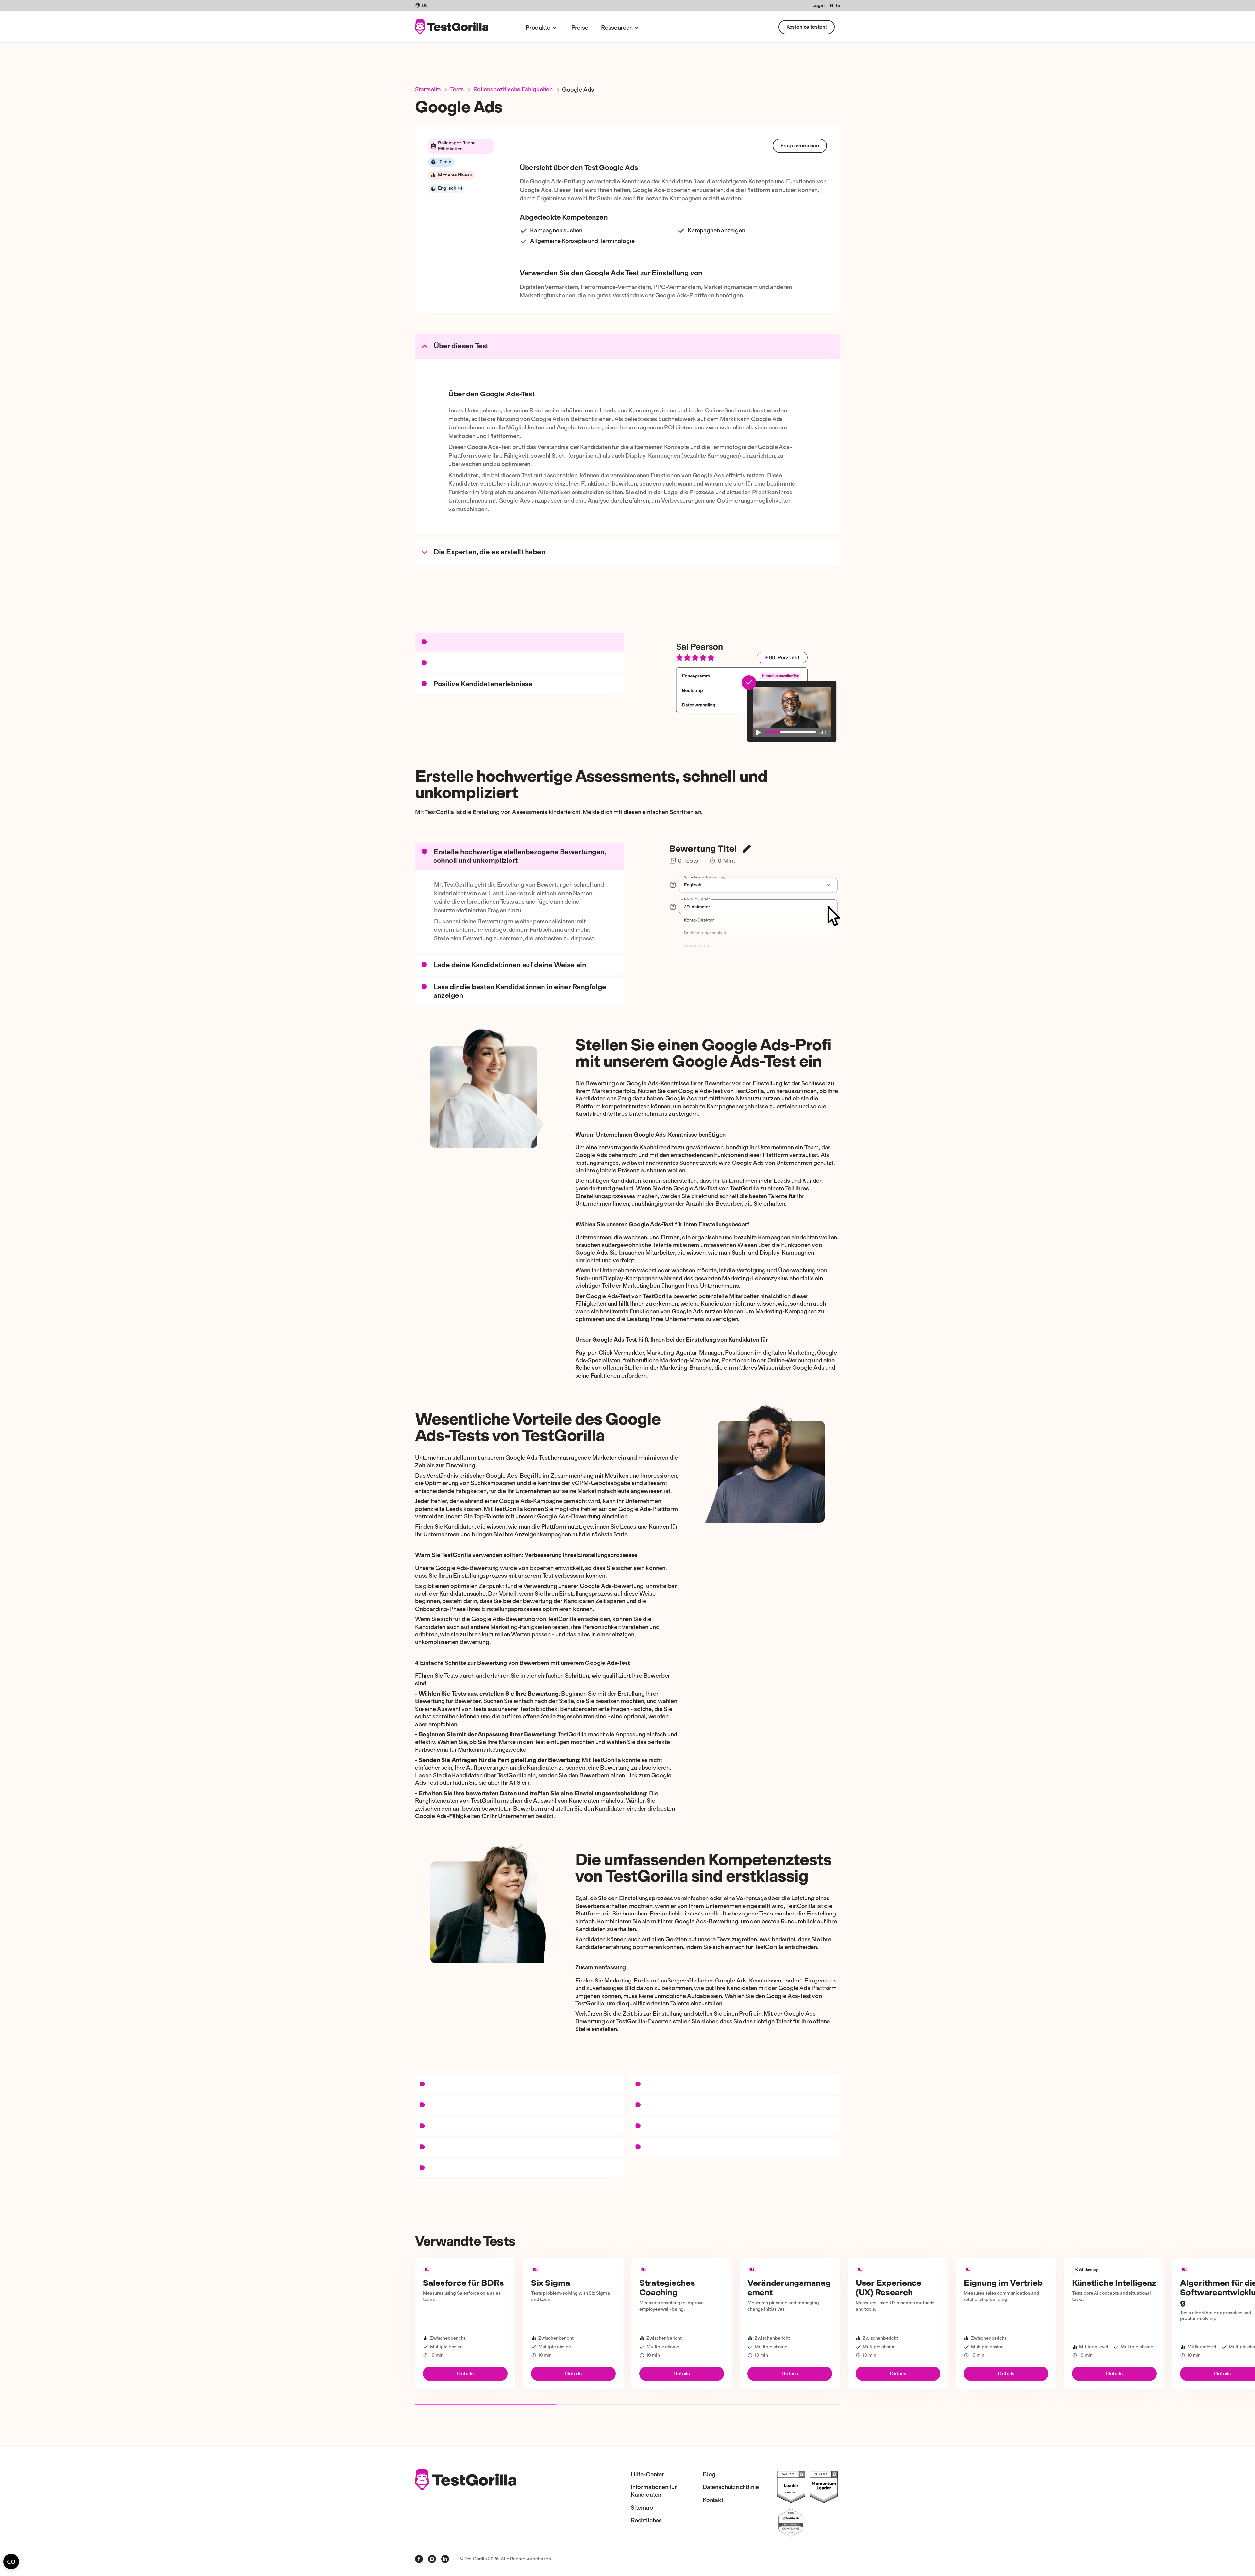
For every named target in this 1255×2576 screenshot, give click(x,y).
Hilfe (835, 5)
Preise (580, 28)
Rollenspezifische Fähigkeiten (513, 89)
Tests (457, 89)
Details (465, 2374)
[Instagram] (432, 2559)
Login (818, 5)
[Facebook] (419, 2559)
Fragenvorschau (800, 146)
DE (425, 5)
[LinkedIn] (445, 2559)
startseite (428, 89)
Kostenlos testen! (807, 27)
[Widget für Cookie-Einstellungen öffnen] (11, 2562)
